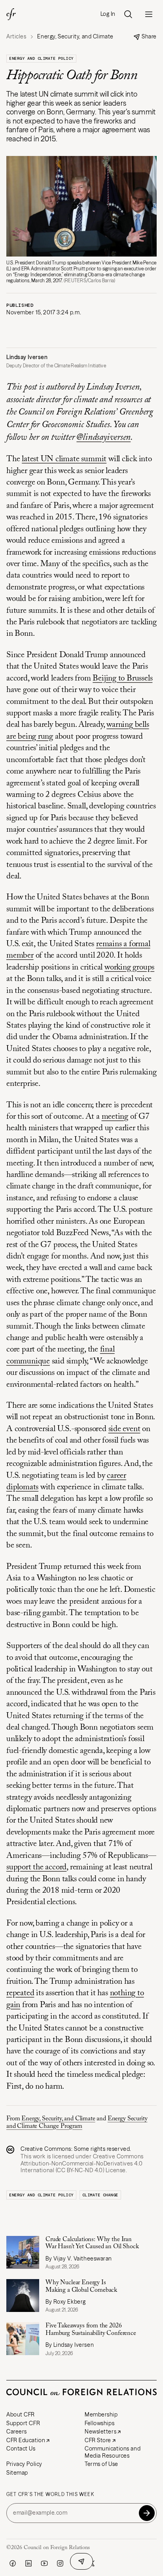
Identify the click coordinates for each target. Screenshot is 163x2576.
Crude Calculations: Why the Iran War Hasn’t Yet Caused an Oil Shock (92, 2243)
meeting (115, 1117)
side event (124, 1429)
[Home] (11, 14)
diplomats (22, 1488)
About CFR (21, 2414)
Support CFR (23, 2423)
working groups (129, 968)
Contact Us (21, 2449)
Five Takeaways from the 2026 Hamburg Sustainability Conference (91, 2329)
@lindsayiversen (103, 438)
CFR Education (26, 2440)
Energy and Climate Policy (41, 58)
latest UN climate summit (64, 459)
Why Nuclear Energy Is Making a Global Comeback (81, 2286)
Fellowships (100, 2423)
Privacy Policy (24, 2464)
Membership (101, 2414)
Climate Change (100, 2195)
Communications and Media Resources (113, 2452)
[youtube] (44, 2563)
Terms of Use (101, 2464)
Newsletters (100, 2432)
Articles (16, 37)
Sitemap (17, 2473)
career (117, 1476)
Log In (108, 14)
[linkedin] (28, 2563)
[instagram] (60, 2563)
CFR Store (98, 2440)
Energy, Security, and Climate (58, 2119)
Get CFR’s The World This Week (50, 2494)
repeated (20, 1993)
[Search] (128, 14)
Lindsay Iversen (27, 357)
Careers (17, 2432)
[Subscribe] (147, 2513)
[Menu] (149, 14)
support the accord (36, 1868)
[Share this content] (81, 2561)
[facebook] (13, 2563)
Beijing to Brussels (122, 679)
